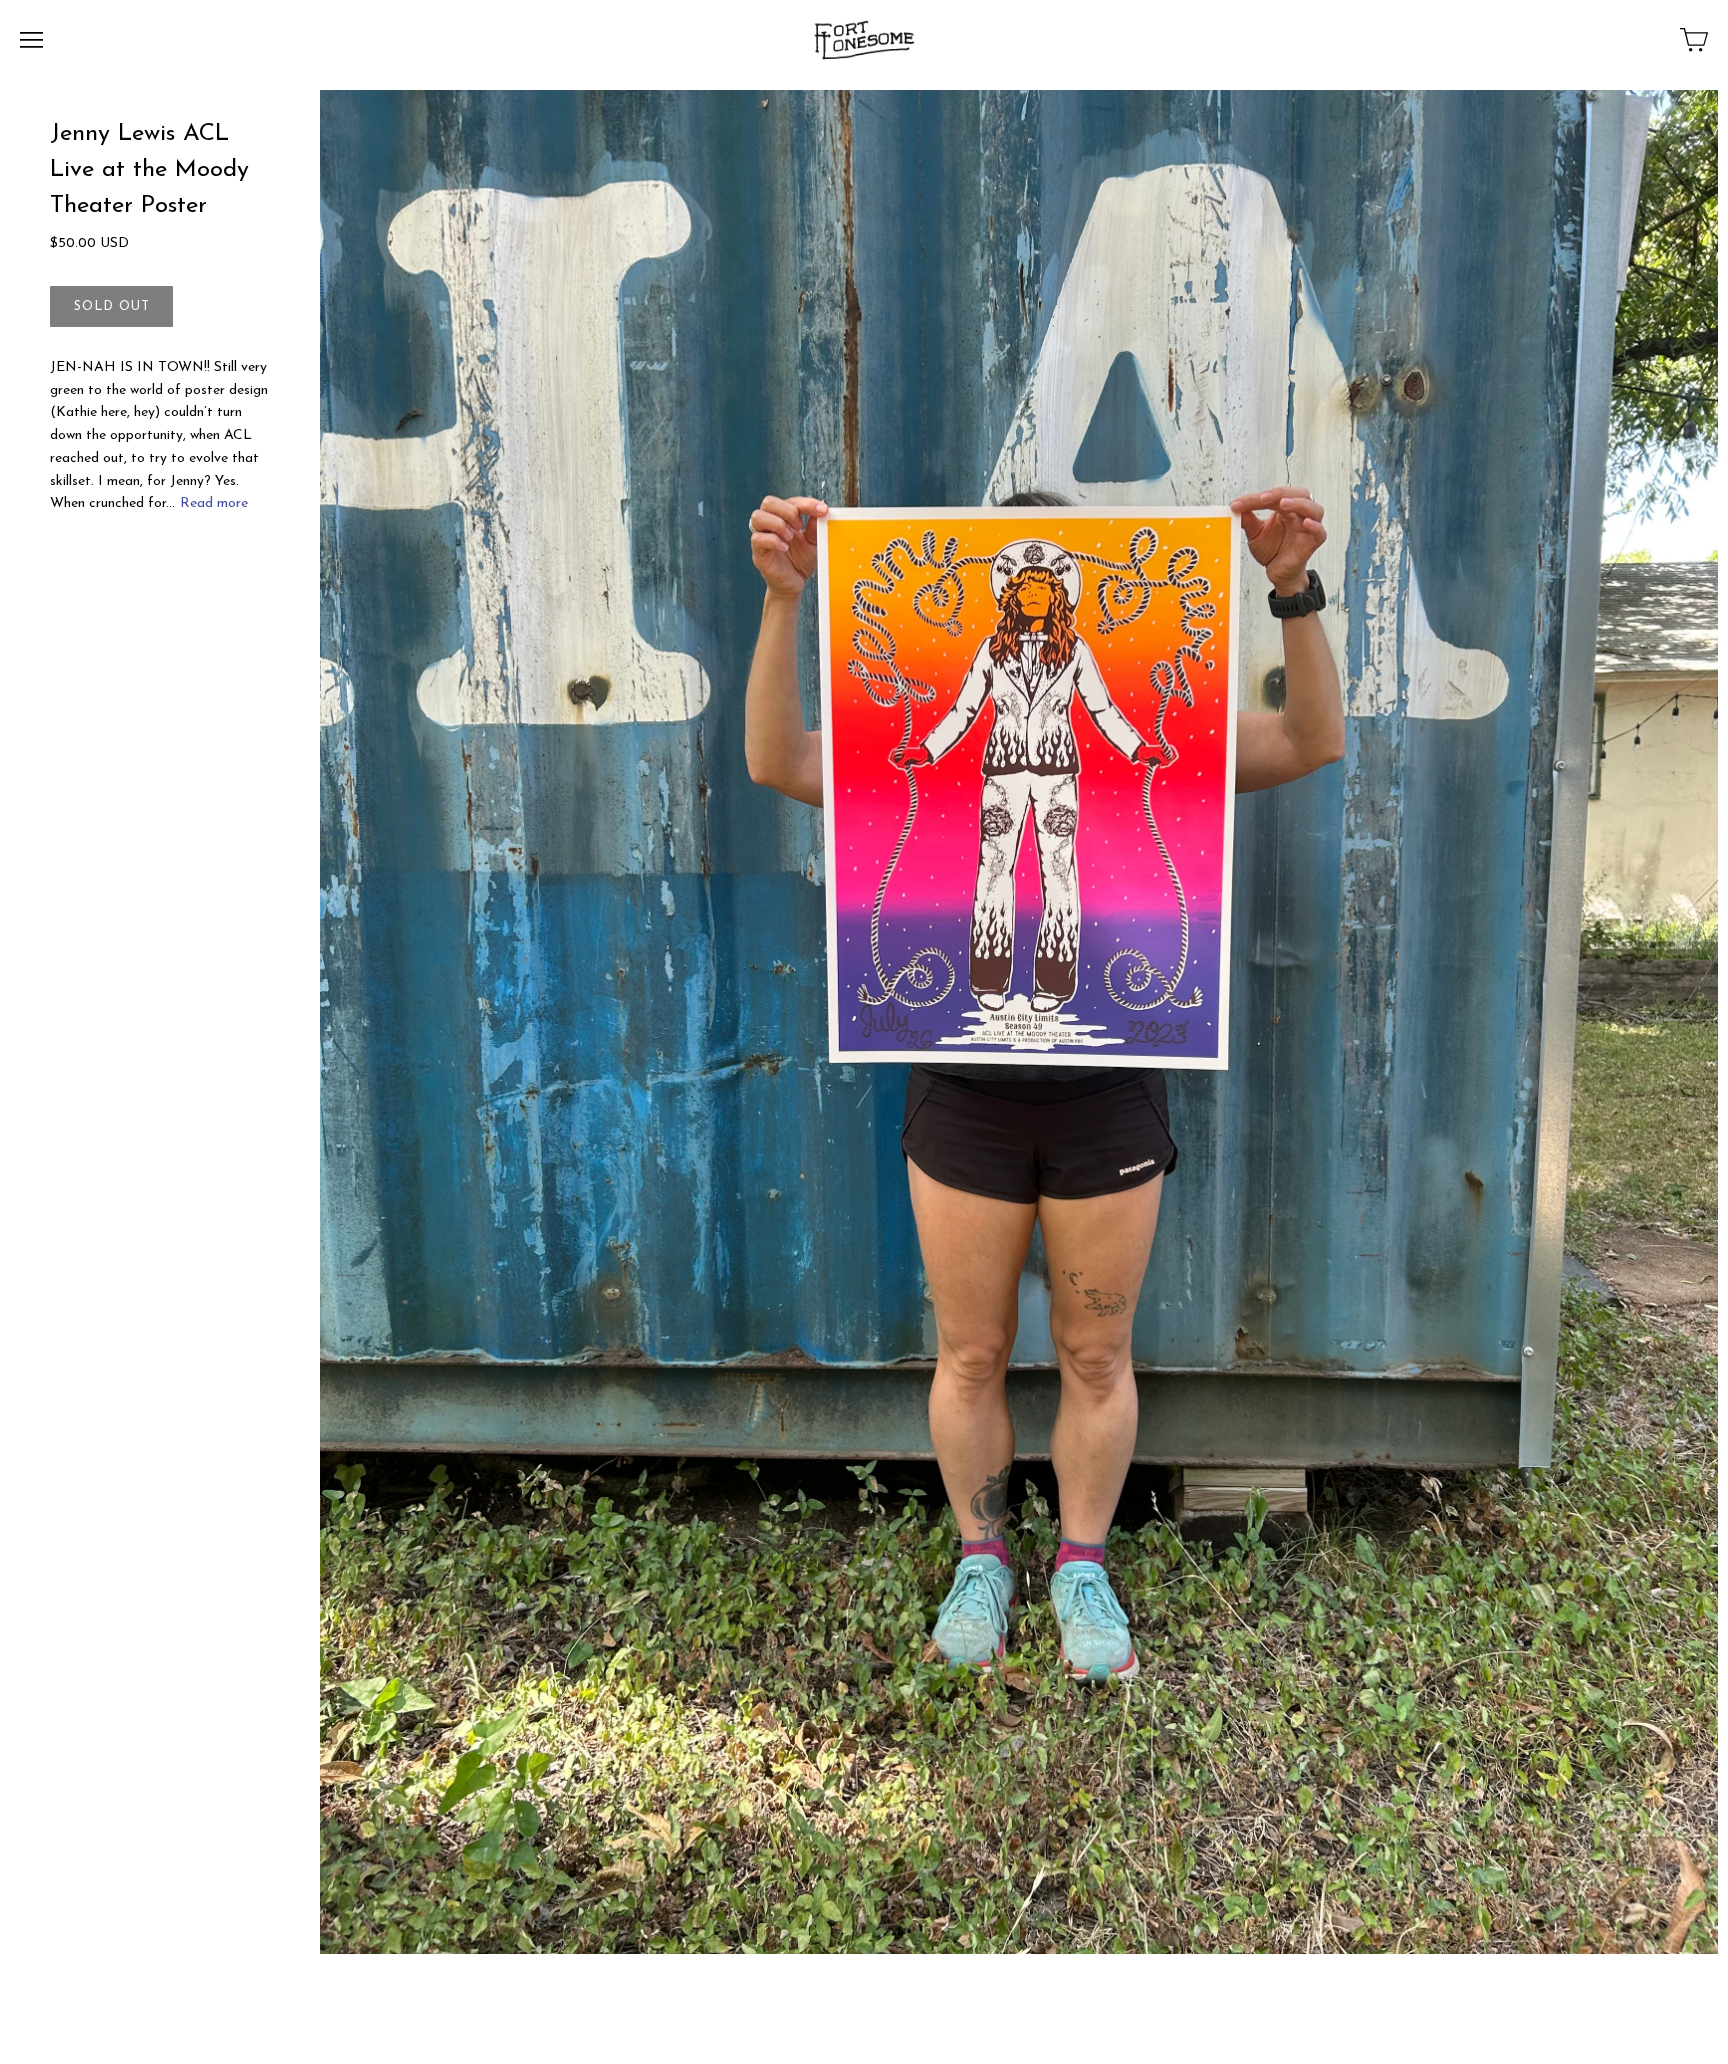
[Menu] (31, 40)
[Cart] (1694, 40)
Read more (214, 503)
